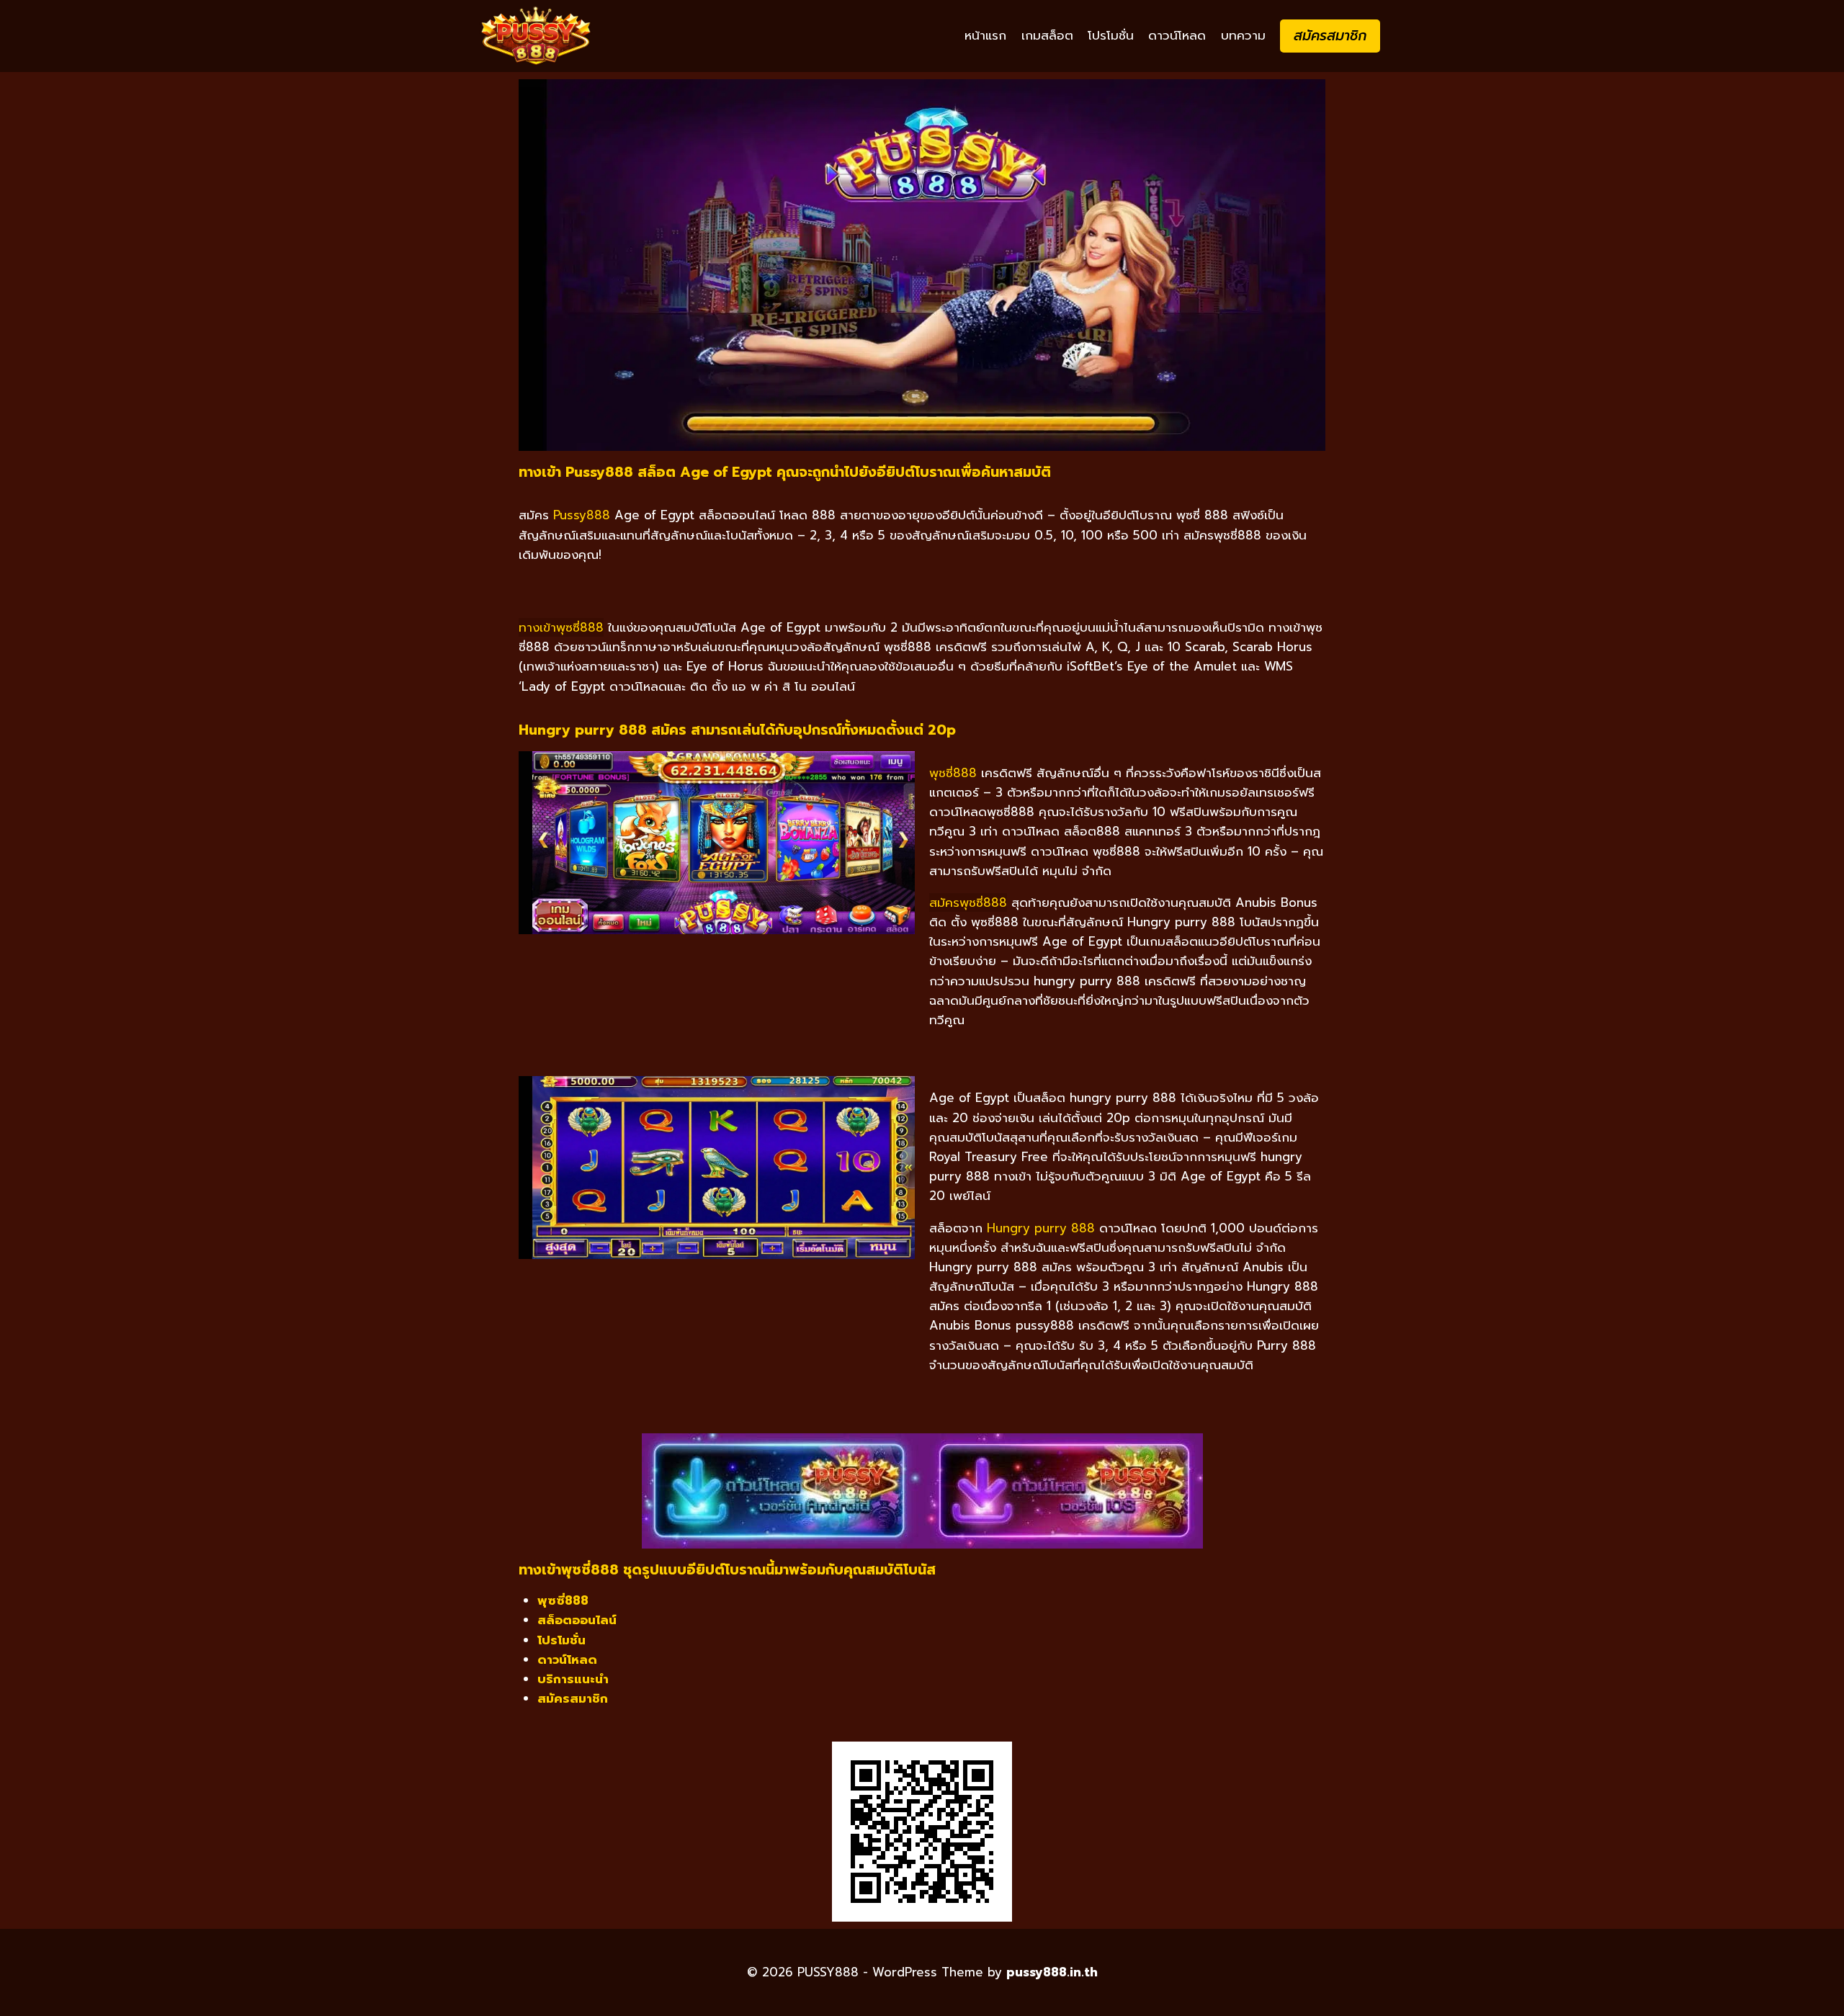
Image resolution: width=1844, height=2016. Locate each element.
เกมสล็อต (1047, 35)
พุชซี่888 (953, 773)
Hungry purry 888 (1041, 1228)
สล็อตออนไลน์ (577, 1620)
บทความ (1243, 35)
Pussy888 (582, 515)
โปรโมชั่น (1111, 35)
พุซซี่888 (563, 1600)
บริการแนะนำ (573, 1679)
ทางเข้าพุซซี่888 (561, 627)
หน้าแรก (985, 35)
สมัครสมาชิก (1330, 36)
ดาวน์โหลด (1177, 35)
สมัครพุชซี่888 (968, 902)
